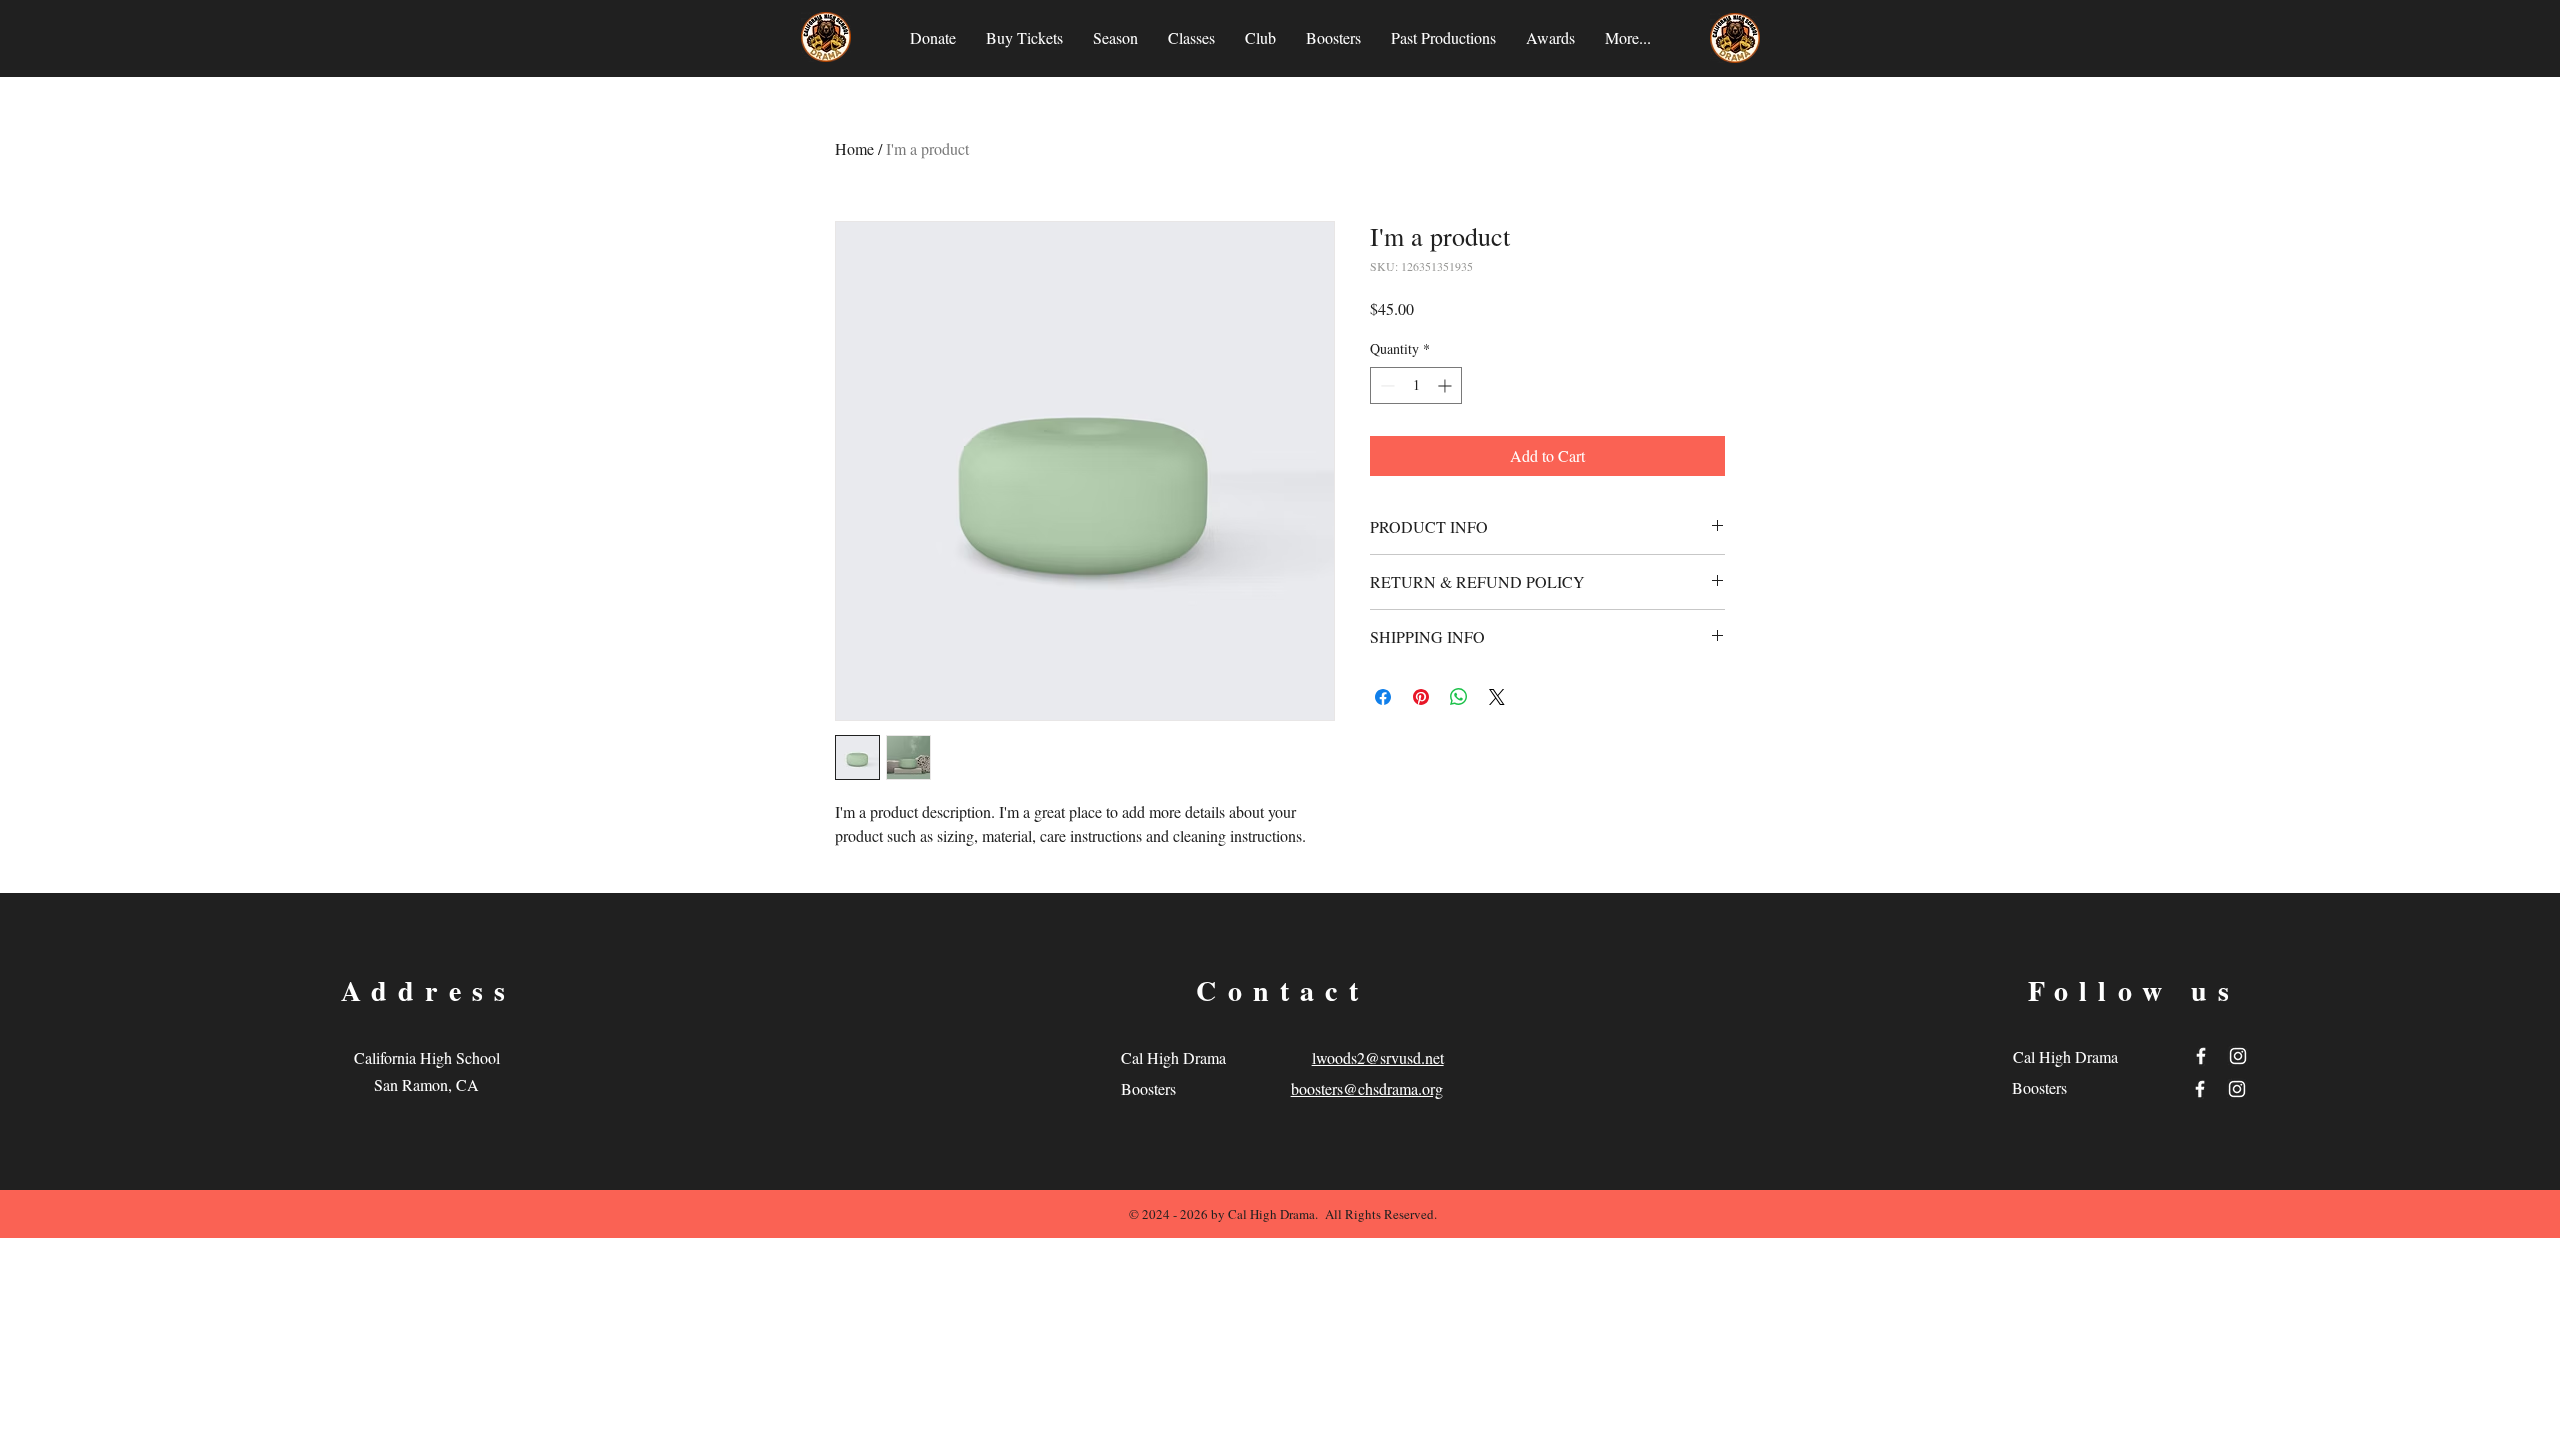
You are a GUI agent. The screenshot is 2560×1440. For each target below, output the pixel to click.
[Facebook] (2201, 1056)
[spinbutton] (1416, 385)
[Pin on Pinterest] (1421, 697)
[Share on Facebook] (1383, 697)
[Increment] (1446, 385)
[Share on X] (1497, 697)
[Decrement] (1385, 385)
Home (854, 148)
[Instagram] (2238, 1056)
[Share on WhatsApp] (1459, 697)
